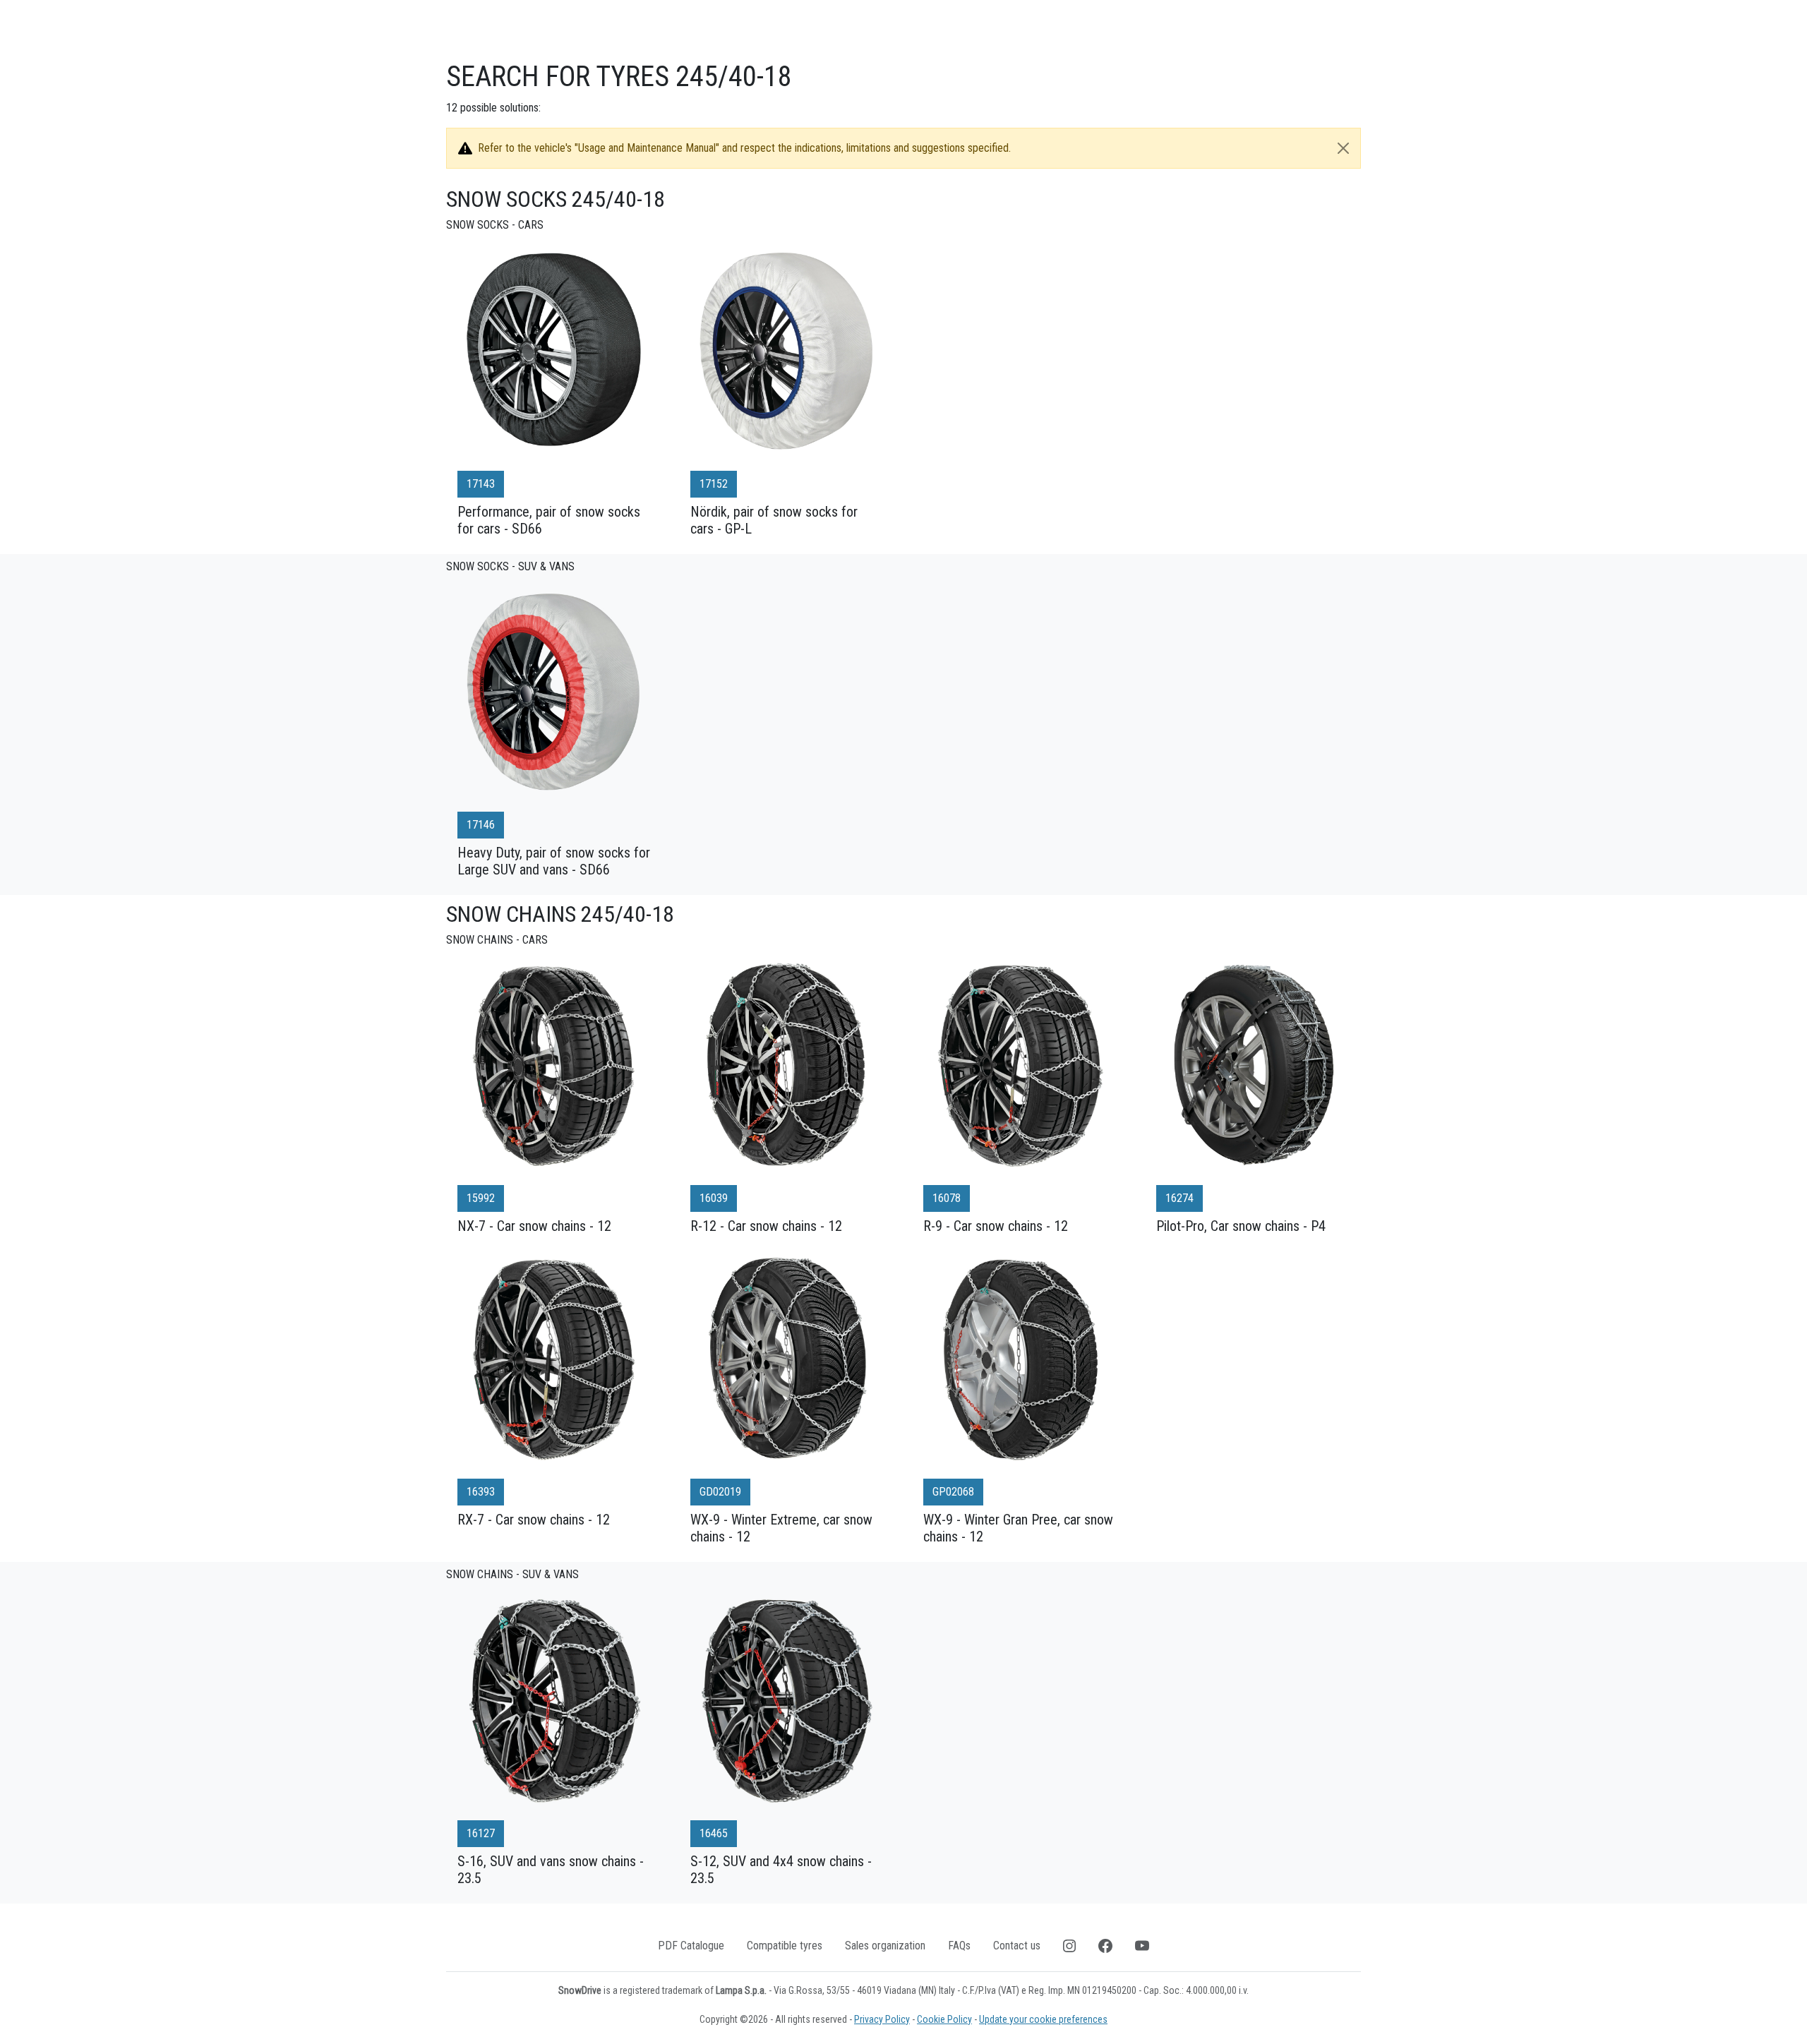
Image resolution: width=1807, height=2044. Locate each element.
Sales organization (885, 1946)
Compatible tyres (785, 1946)
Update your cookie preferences (1043, 2019)
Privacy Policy (882, 2019)
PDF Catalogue (691, 1946)
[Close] (1343, 148)
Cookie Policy (944, 2019)
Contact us (1017, 1946)
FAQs (959, 1946)
